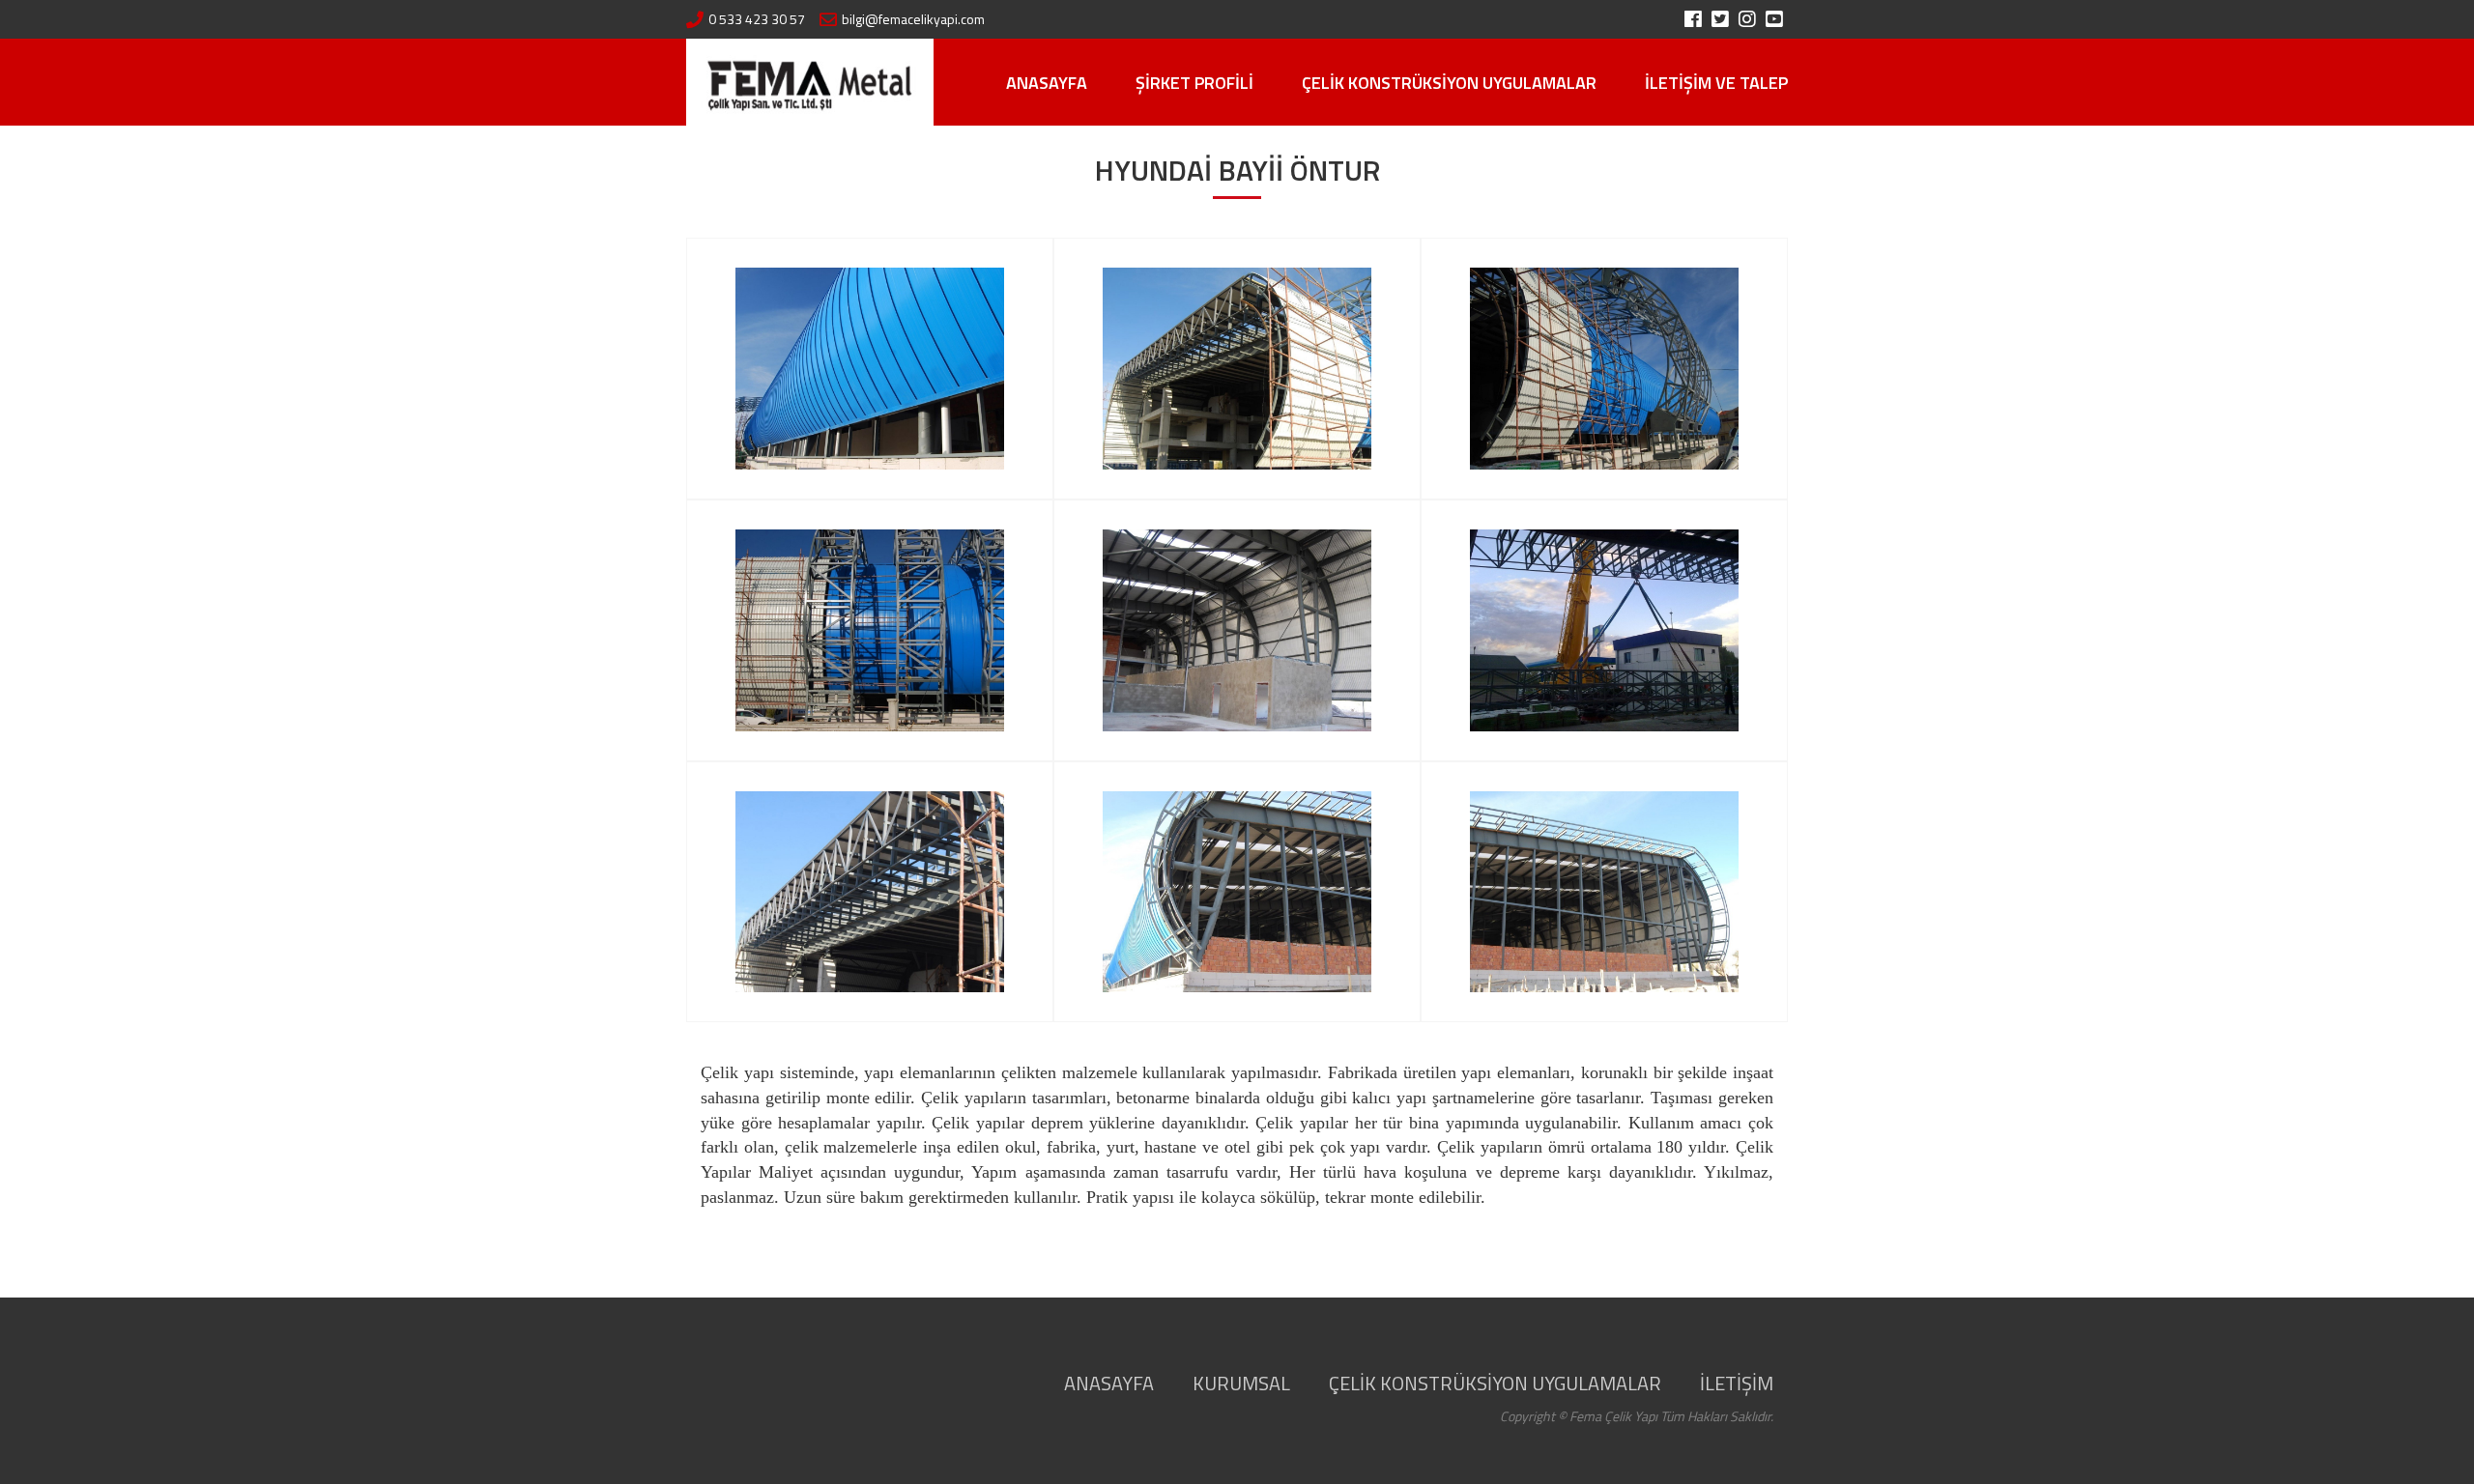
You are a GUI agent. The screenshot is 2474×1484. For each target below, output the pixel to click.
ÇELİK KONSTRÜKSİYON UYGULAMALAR (1449, 83)
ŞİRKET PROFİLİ (1194, 83)
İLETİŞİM (1737, 1383)
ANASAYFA (1047, 83)
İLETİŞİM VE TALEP (1716, 83)
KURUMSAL (1241, 1383)
